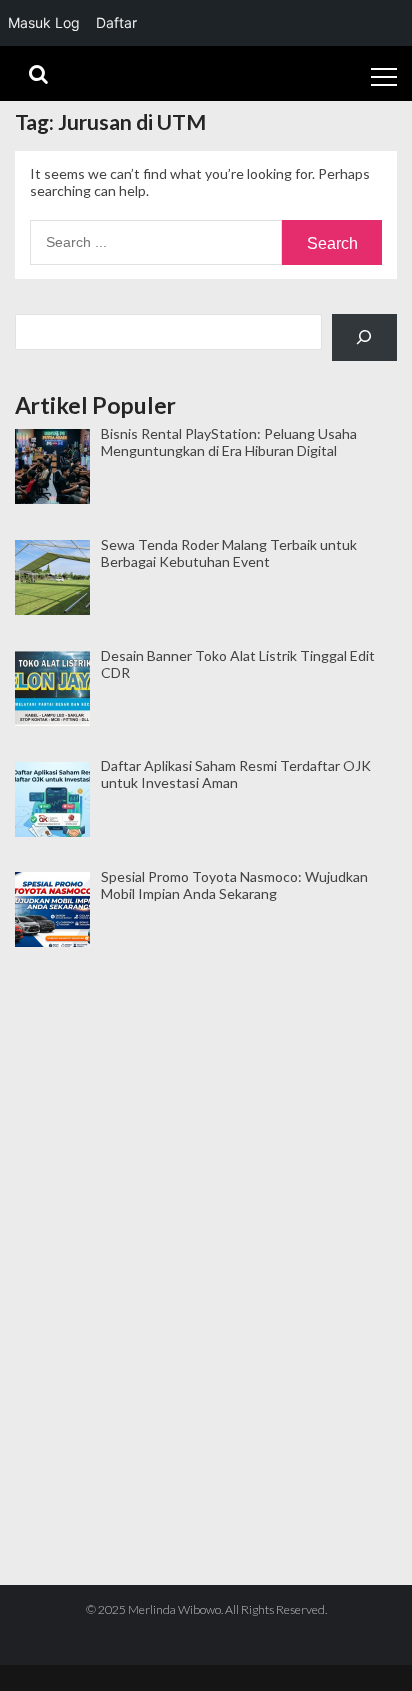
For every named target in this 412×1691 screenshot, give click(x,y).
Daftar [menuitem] (116, 22)
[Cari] (364, 337)
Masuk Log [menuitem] (44, 22)
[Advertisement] (206, 1050)
